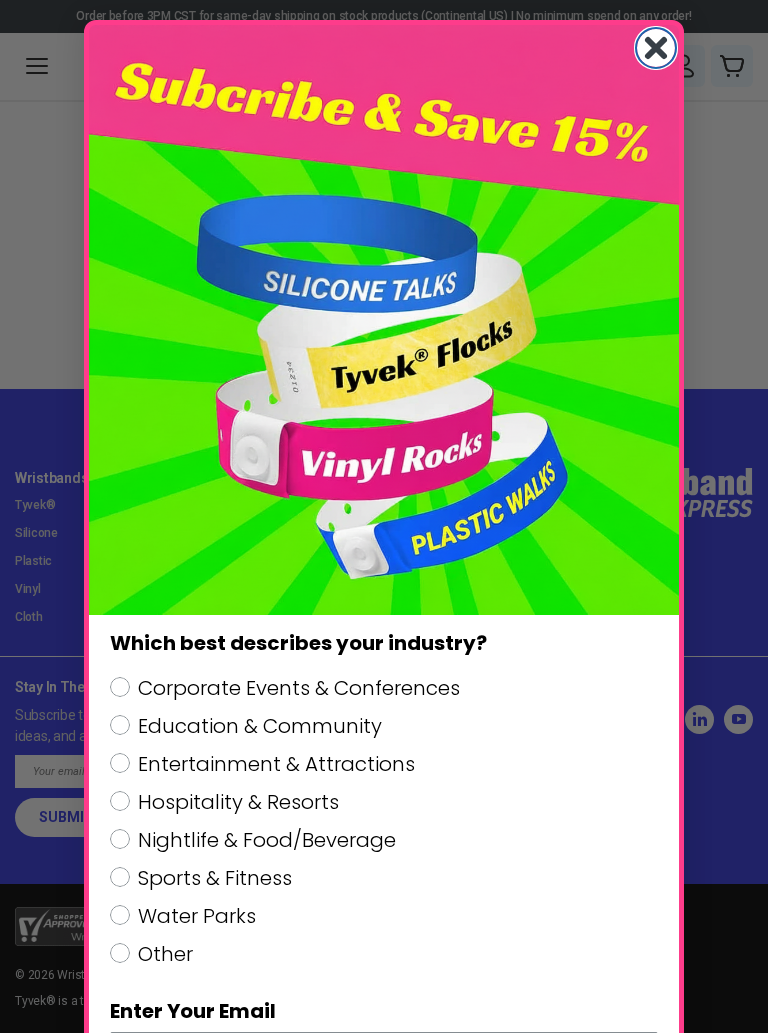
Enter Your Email (193, 1011)
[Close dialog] (656, 48)
